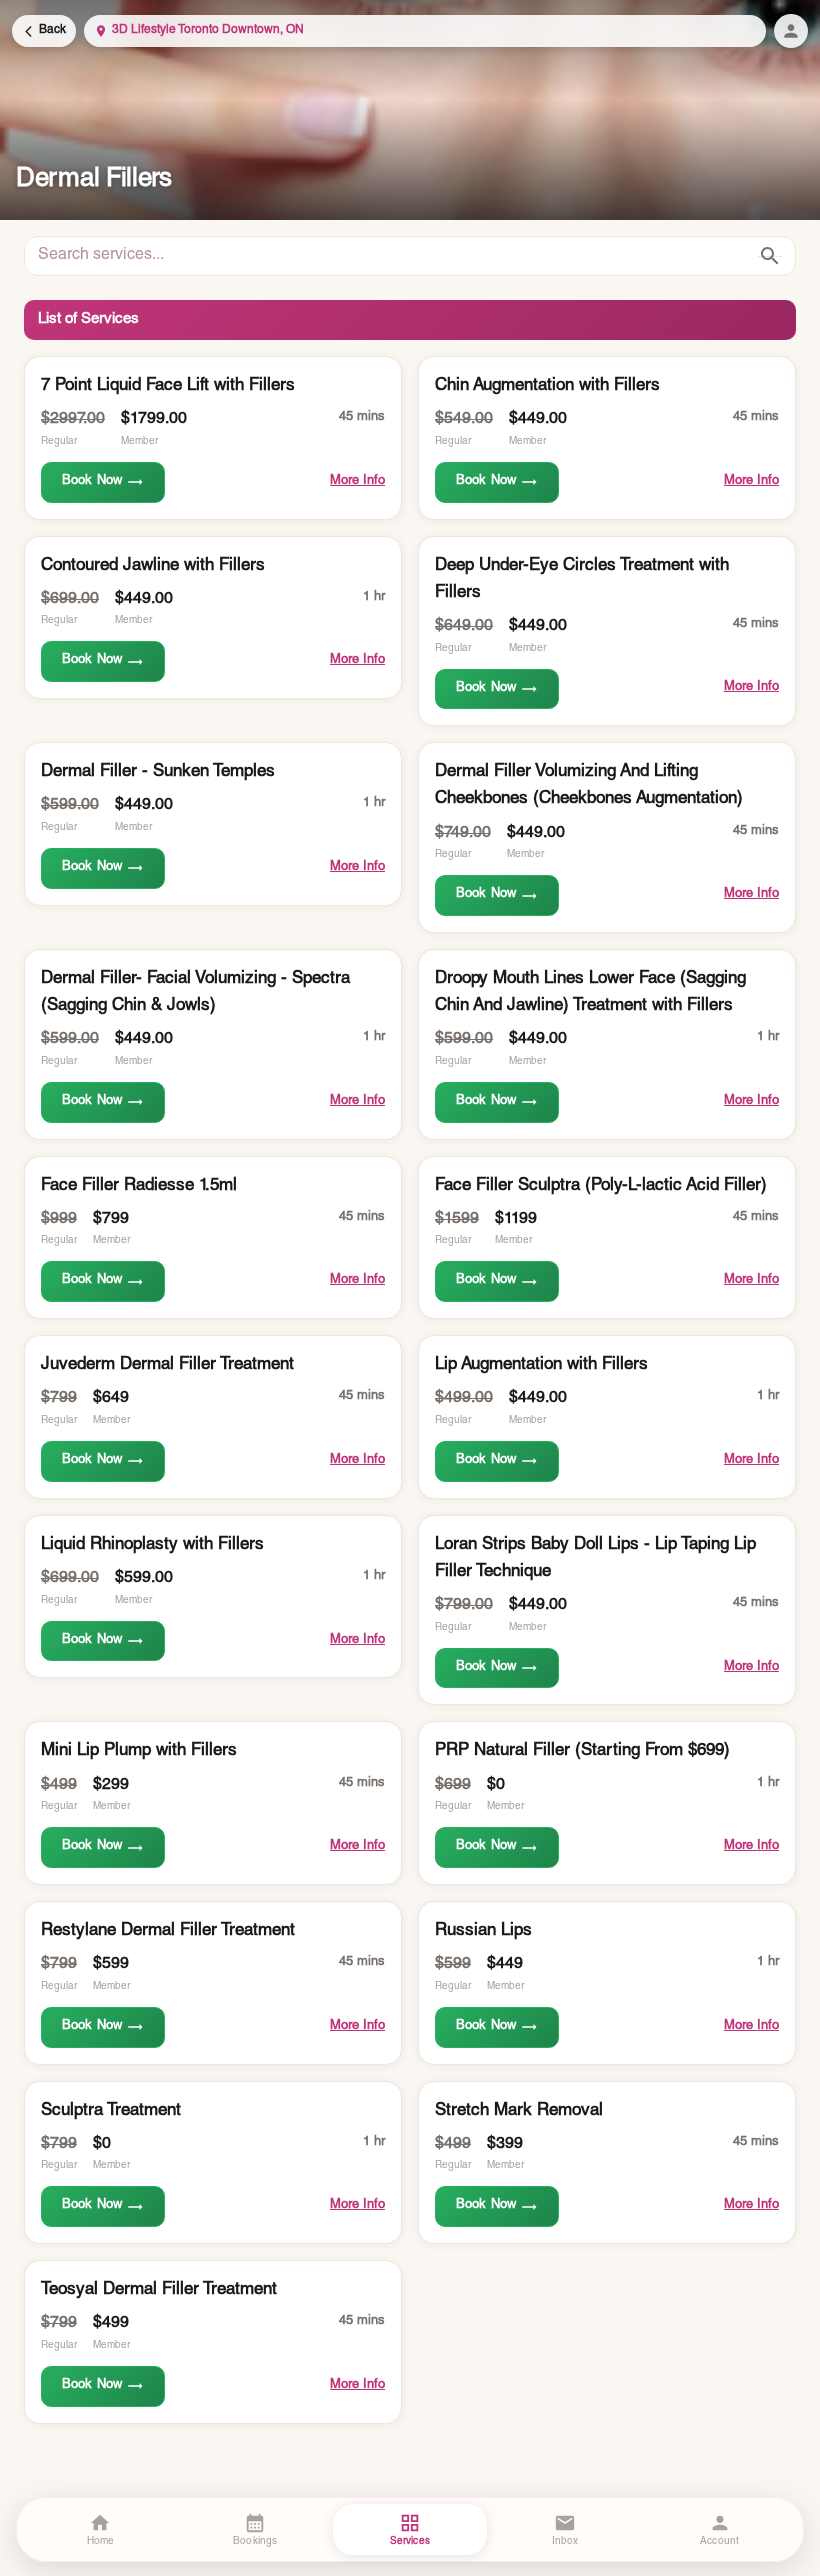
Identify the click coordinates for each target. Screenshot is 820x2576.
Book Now (92, 481)
